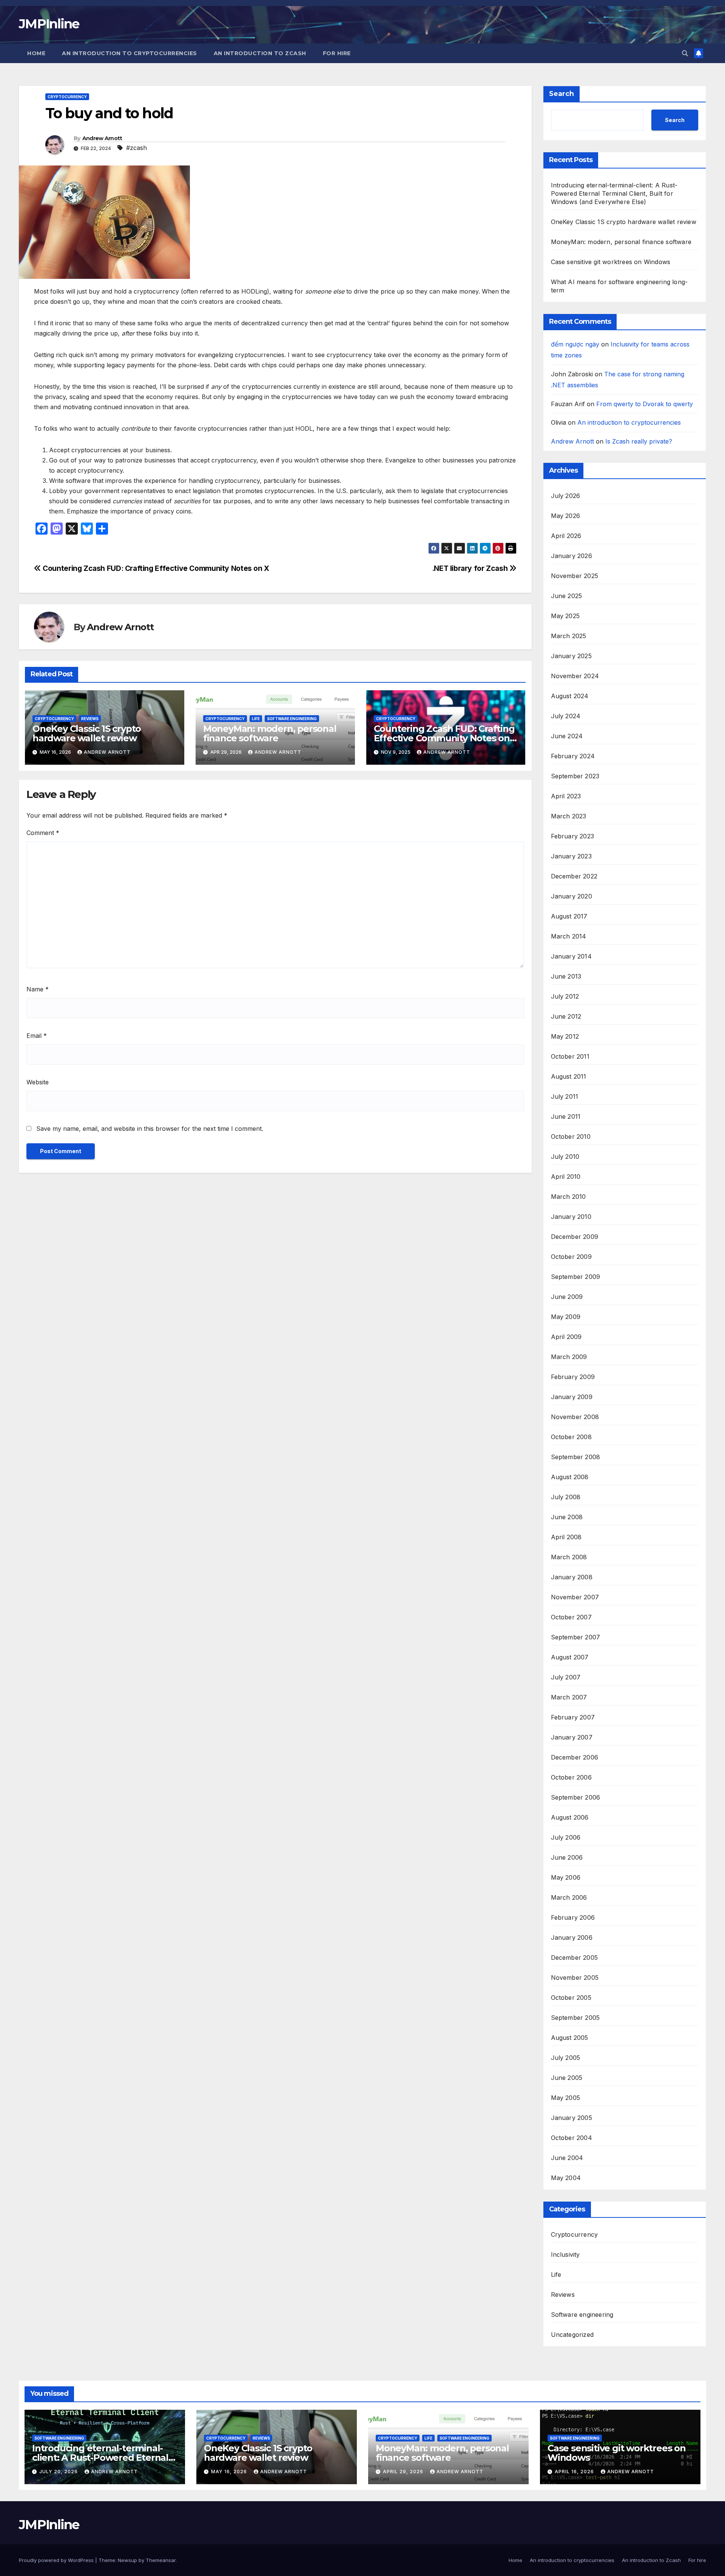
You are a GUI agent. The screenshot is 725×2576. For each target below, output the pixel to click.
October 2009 (571, 1257)
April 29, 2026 (404, 2472)
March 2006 (569, 1897)
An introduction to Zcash (260, 53)
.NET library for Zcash (471, 568)
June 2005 (567, 2078)
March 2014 (569, 936)
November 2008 (575, 1417)
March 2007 (569, 1697)
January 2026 (572, 556)
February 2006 (573, 1917)
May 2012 (565, 1036)
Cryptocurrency (67, 97)
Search (561, 94)
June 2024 (567, 736)
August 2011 (569, 1076)
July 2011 (565, 1096)
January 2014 (571, 956)
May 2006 (566, 1877)
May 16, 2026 (230, 2472)
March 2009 (569, 1357)
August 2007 (570, 1657)
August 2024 (570, 696)
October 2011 (570, 1056)
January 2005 (572, 2118)
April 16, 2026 (575, 2472)
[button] (685, 53)
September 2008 (576, 1457)
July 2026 (566, 496)
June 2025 (567, 596)
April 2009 (566, 1337)
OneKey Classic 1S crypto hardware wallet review (87, 733)
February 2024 (573, 756)
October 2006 (571, 1777)
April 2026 (566, 536)
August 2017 (569, 916)
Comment (43, 833)
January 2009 (572, 1397)
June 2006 (567, 1857)
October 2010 (571, 1136)
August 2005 (570, 2038)
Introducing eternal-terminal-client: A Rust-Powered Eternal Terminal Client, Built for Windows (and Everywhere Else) (614, 193)
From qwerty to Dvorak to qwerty (645, 404)
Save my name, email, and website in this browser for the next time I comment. (150, 1129)
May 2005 (566, 2098)
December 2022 (574, 876)
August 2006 (570, 1817)
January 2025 (571, 656)
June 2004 (567, 2158)
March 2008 (569, 1557)
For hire (337, 53)
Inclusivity (565, 2254)
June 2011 (566, 1116)
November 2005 (575, 1978)
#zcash (137, 148)
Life (256, 719)
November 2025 (575, 576)
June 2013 (566, 976)
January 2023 (571, 856)
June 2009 (567, 1297)
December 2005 (575, 1958)
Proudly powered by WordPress (57, 2560)
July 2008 (566, 1497)
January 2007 (572, 1737)
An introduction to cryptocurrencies (130, 53)
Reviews (90, 719)
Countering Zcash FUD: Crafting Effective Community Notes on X (155, 568)
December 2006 (575, 1757)
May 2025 (565, 616)
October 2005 (571, 1998)
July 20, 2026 (59, 2472)
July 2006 (566, 1837)
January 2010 (571, 1217)
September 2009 (576, 1277)
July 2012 (565, 996)
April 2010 (566, 1177)
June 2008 (567, 1517)
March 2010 (568, 1197)
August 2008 (570, 1477)
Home (36, 53)
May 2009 (566, 1317)
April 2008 (566, 1537)
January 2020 (572, 896)
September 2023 (575, 776)
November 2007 (575, 1597)
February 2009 (573, 1377)
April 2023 (566, 796)
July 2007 (566, 1677)
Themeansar (161, 2560)
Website (38, 1082)
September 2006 (576, 1797)
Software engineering (292, 719)
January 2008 (572, 1577)
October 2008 (571, 1437)
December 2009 (575, 1237)
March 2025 (569, 636)
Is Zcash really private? (639, 441)
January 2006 (572, 1937)
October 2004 (572, 2138)
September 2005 (575, 2018)
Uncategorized (572, 2335)
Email (37, 1036)
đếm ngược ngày (575, 344)
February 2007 (573, 1717)
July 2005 (566, 2058)
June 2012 (566, 1016)
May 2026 (566, 516)
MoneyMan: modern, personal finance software (270, 733)
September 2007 (576, 1637)
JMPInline (49, 24)
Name (38, 989)
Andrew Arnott (102, 138)
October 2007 (571, 1617)
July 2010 (565, 1157)
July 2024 (566, 716)
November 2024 (575, 676)
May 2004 (566, 2178)
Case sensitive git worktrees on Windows (611, 262)
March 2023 (569, 816)
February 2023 (573, 836)
